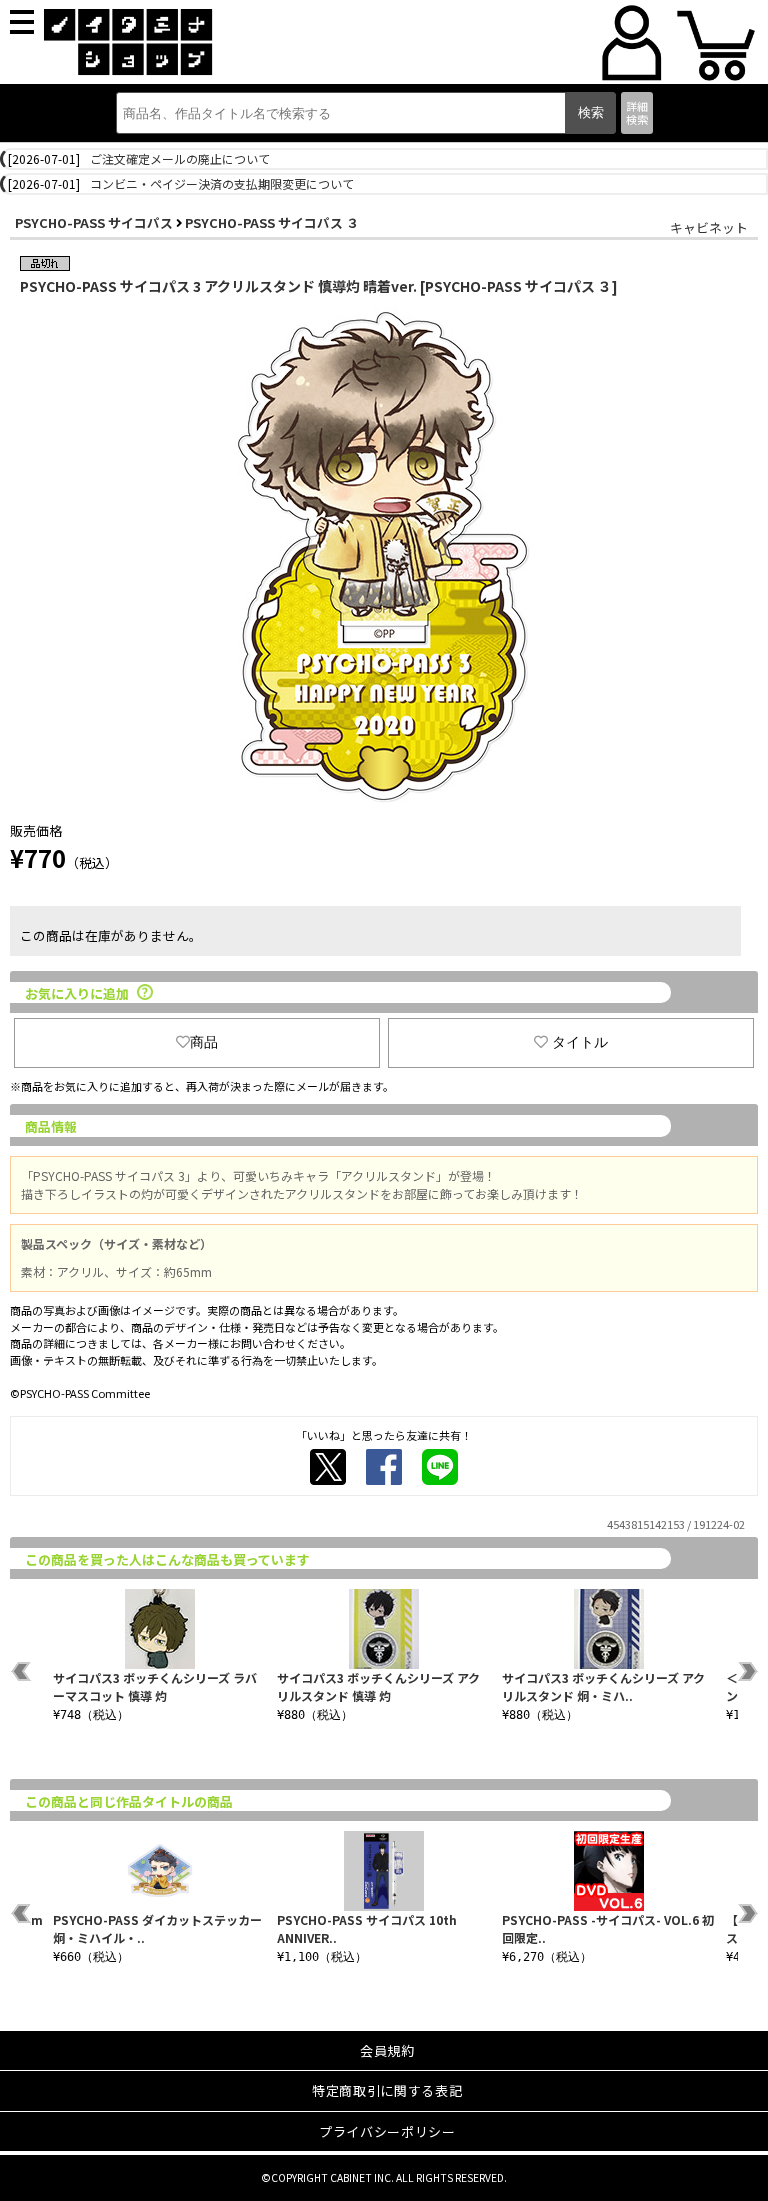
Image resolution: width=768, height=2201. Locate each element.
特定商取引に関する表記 (387, 2090)
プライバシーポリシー (387, 2131)
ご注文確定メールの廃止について (180, 158)
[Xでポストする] (328, 1467)
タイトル (580, 1042)
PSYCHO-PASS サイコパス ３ (272, 222)
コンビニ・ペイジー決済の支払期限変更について (222, 183)
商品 (204, 1042)
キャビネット (709, 227)
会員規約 (387, 2050)
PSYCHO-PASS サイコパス (94, 222)
